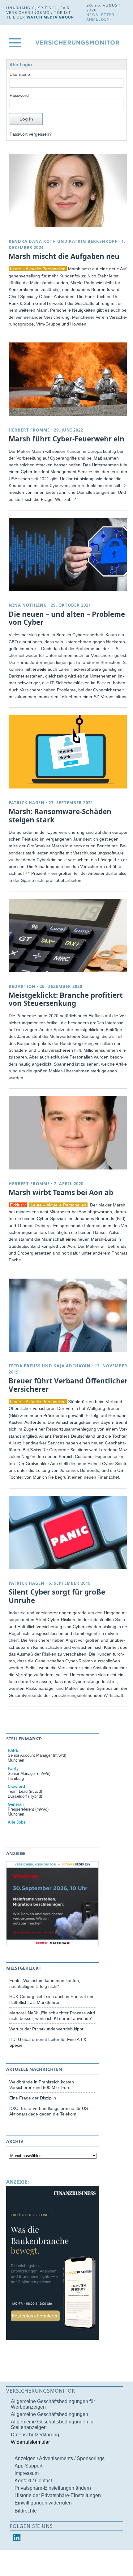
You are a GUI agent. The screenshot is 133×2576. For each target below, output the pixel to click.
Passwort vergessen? (31, 134)
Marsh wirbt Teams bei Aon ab (61, 1192)
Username (20, 74)
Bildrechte (26, 2511)
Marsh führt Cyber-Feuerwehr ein (66, 439)
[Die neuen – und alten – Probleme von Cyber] (69, 554)
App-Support (28, 2466)
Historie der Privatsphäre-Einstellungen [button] (58, 2495)
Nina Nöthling (28, 605)
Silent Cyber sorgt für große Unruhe (57, 1596)
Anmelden (98, 19)
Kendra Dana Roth (32, 241)
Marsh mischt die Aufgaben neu (64, 256)
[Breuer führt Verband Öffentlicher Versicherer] (69, 1315)
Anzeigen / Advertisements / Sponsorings (60, 2458)
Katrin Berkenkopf (93, 241)
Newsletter (101, 15)
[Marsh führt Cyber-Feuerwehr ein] (69, 379)
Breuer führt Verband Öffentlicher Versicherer (68, 1385)
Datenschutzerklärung (35, 2435)
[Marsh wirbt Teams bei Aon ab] (69, 1133)
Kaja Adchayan (72, 1366)
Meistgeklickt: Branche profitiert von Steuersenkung (66, 999)
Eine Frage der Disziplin (33, 2098)
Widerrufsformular (30, 2442)
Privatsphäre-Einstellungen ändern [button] (53, 2488)
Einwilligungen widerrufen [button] (43, 2503)
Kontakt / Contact (33, 2481)
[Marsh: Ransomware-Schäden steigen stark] (69, 752)
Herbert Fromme (29, 430)
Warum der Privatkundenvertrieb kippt (46, 2029)
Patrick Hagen (27, 803)
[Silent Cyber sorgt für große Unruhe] (69, 1532)
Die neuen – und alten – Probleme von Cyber (67, 618)
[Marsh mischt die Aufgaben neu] (69, 191)
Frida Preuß (25, 1366)
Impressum (27, 2473)
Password (19, 95)
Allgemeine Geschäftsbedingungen (49, 2414)
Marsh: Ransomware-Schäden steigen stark (60, 816)
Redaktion (22, 986)
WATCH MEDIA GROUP (50, 17)
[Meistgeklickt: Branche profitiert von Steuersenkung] (69, 935)
